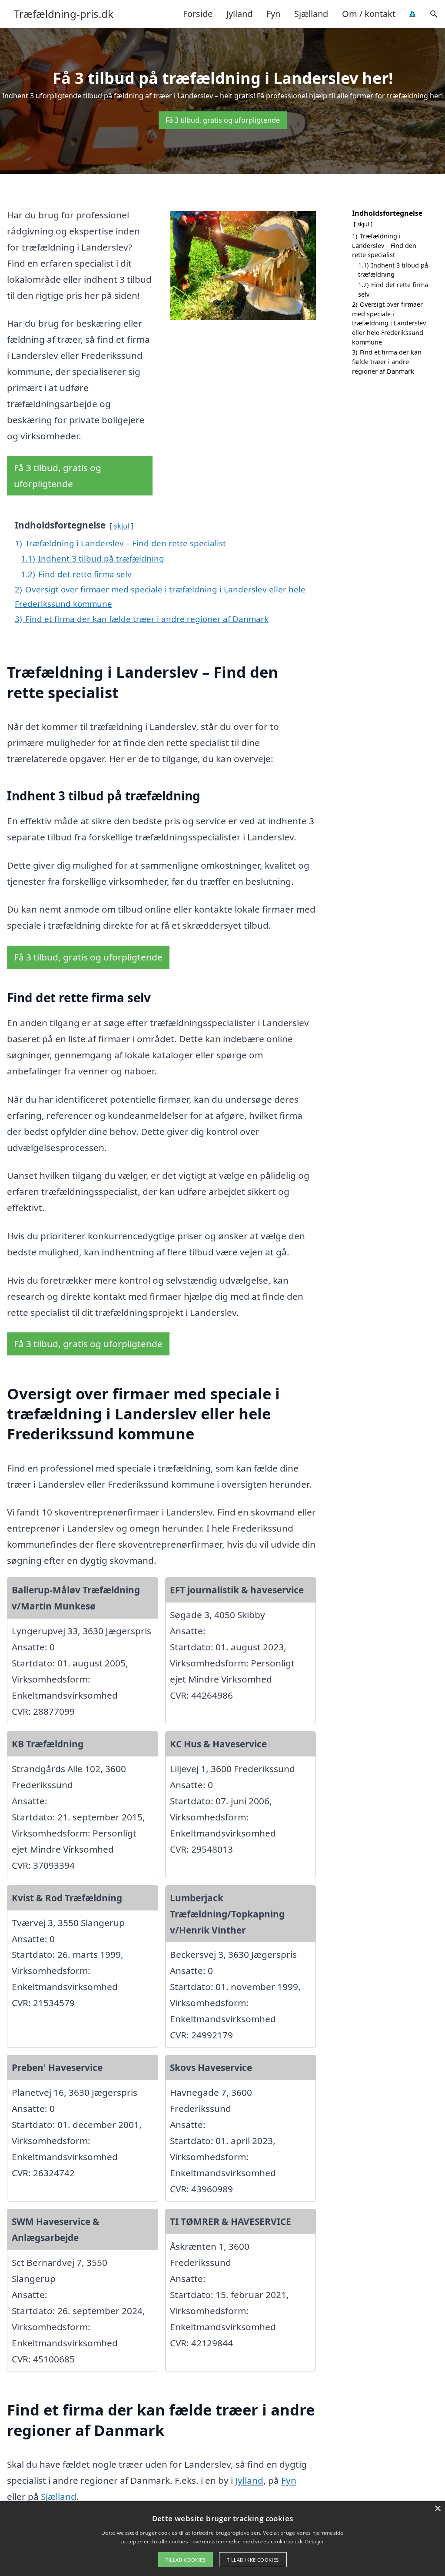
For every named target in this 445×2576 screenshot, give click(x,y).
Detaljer (314, 2541)
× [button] (437, 2509)
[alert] (222, 2539)
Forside (198, 14)
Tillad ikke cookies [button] (253, 2560)
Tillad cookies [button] (186, 2560)
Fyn (273, 14)
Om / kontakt (369, 14)
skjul (121, 526)
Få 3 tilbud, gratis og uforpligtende (223, 120)
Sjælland (311, 14)
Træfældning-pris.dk (64, 14)
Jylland (239, 14)
